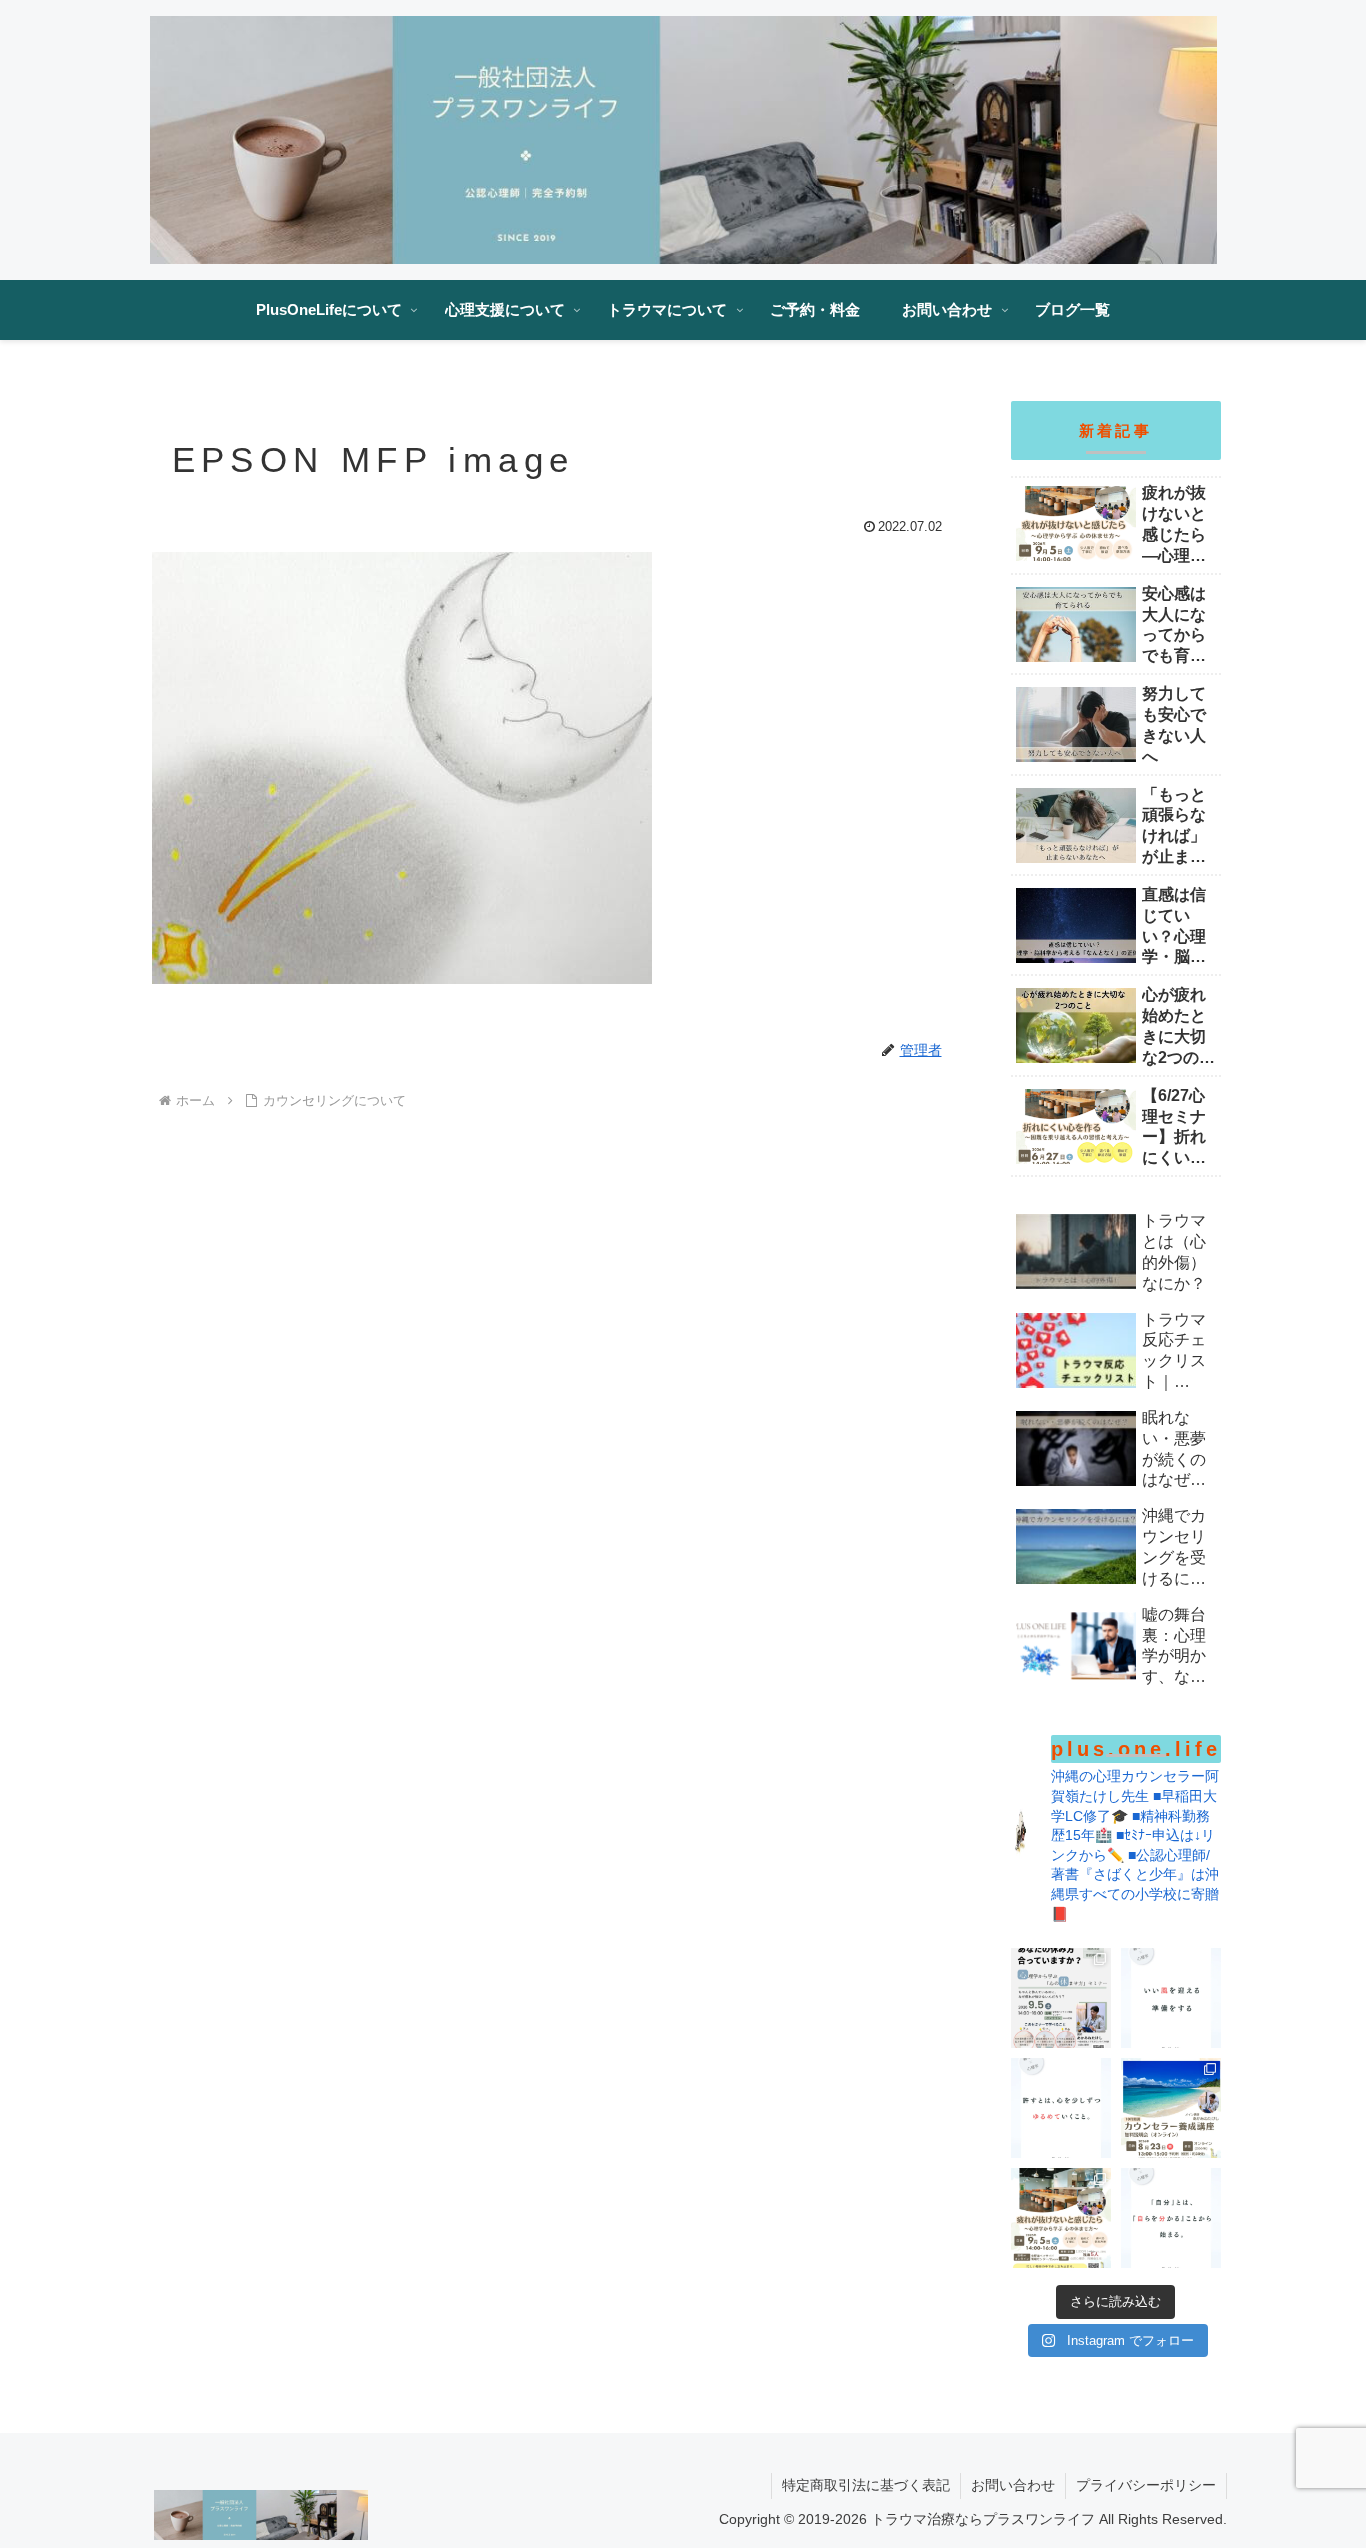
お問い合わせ (1013, 2485)
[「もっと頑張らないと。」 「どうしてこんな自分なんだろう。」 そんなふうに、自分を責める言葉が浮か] (1171, 2218)
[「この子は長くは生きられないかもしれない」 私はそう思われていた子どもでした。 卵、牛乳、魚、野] (1171, 2108)
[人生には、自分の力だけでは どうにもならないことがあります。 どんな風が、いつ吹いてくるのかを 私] (1171, 1998)
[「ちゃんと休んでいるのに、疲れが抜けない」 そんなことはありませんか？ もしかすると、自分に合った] (1061, 1998)
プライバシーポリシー (1146, 2485)
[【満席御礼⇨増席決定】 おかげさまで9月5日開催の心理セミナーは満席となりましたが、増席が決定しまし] (1061, 2218)
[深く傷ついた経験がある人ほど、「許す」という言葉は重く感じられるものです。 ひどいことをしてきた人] (1061, 2108)
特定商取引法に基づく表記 (866, 2485)
